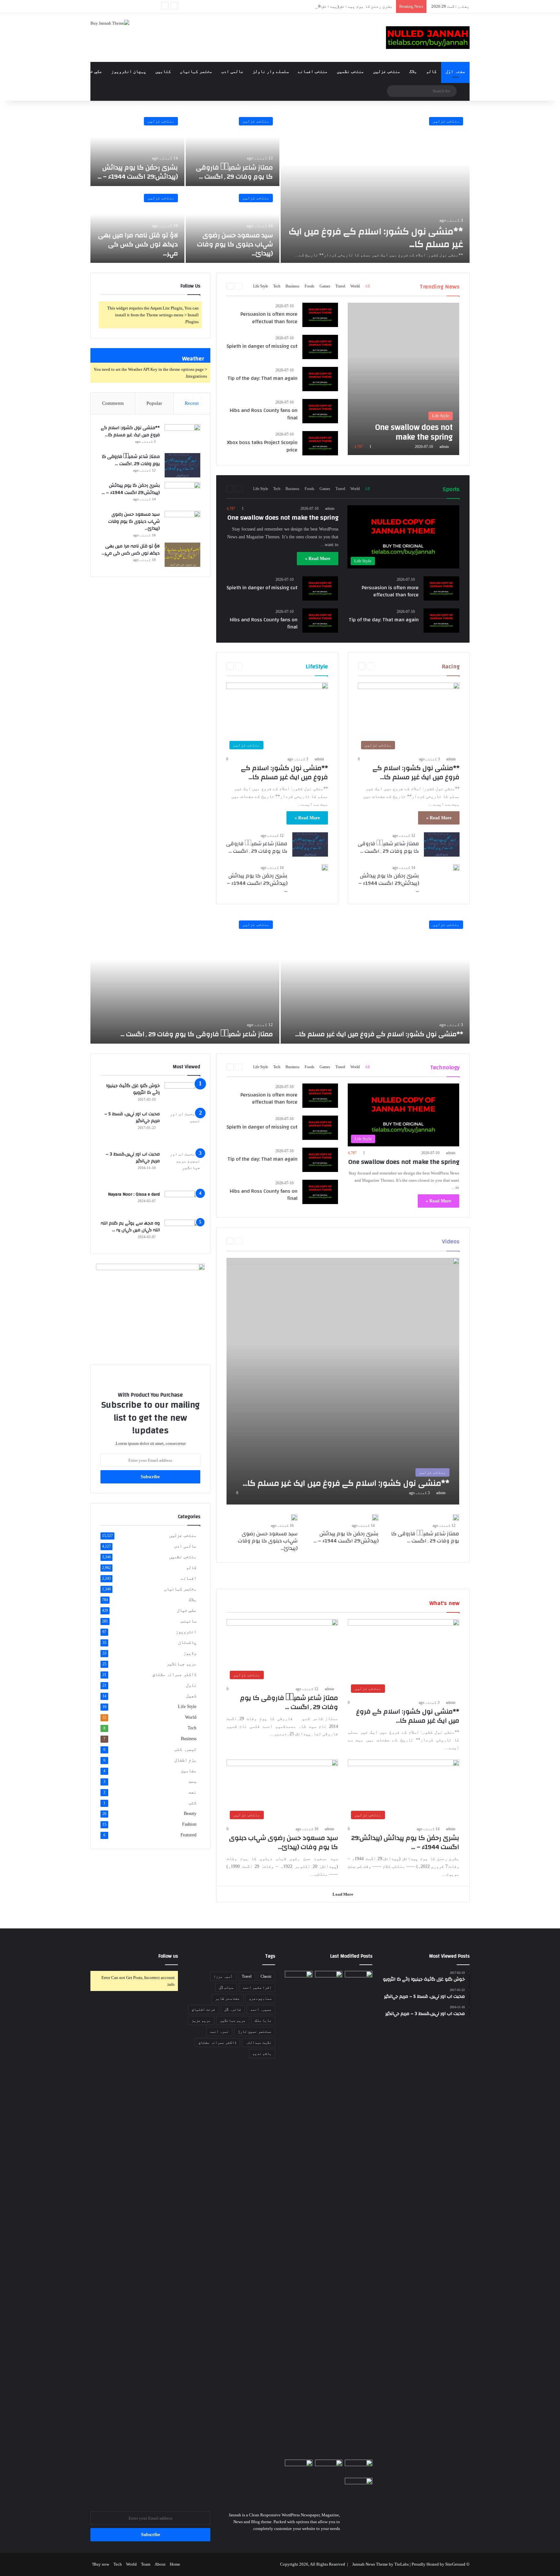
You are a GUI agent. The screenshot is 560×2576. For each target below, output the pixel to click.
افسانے (189, 1578)
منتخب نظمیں (350, 71)
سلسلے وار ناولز (271, 71)
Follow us (168, 1956)
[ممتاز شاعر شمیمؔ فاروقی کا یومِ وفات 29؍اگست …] (233, 148)
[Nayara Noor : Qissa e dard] (182, 1203)
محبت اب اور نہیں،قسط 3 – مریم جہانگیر (133, 1158)
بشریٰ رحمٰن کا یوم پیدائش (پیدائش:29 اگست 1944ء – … (338, 6)
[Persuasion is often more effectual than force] (320, 315)
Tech (277, 286)
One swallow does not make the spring (283, 517)
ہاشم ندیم (262, 2054)
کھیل (191, 1696)
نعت (192, 1792)
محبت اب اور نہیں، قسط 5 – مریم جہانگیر (132, 1118)
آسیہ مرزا (223, 1976)
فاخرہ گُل (233, 2009)
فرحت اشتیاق (203, 2009)
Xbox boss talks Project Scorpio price (262, 446)
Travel (340, 286)
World (355, 286)
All (367, 286)
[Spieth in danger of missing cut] (320, 347)
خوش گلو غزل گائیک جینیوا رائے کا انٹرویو (133, 1089)
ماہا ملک (263, 2020)
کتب (192, 1803)
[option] (280, 187)
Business (292, 286)
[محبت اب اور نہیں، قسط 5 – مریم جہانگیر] (182, 1128)
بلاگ (413, 71)
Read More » (318, 559)
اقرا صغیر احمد (257, 1987)
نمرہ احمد (219, 2032)
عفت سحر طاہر (227, 1998)
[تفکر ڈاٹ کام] (428, 38)
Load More (343, 1894)
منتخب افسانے (313, 71)
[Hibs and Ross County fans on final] (320, 411)
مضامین (189, 1771)
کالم (431, 71)
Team (146, 2564)
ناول (191, 1685)
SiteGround (455, 2564)
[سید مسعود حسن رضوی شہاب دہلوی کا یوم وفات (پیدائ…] (233, 225)
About (160, 2564)
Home (175, 2564)
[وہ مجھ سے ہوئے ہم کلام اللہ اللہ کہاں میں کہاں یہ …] (182, 1232)
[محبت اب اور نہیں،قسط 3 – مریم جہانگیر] (182, 1168)
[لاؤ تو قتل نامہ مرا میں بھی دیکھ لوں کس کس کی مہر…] (137, 225)
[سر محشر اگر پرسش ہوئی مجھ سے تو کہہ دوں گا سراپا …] (299, 2467)
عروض (28, 71)
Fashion (189, 1824)
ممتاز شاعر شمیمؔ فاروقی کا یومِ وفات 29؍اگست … (234, 172)
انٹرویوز (186, 1632)
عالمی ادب (232, 71)
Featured (188, 1835)
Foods (309, 286)
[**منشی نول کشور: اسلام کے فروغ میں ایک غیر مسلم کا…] (375, 187)
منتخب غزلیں (387, 71)
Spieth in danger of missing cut (262, 346)
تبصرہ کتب (185, 1749)
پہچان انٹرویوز (129, 71)
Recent (192, 403)
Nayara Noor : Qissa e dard (134, 1194)
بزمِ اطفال (185, 1760)
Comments (113, 403)
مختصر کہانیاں (196, 71)
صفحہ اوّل (455, 71)
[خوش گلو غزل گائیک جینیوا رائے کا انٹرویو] (182, 1094)
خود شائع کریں (58, 71)
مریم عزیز (201, 2020)
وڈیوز (190, 1653)
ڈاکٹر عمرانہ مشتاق (174, 1674)
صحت (192, 1781)
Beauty (190, 1814)
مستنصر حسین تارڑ (255, 2032)
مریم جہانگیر (181, 1664)
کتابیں (163, 71)
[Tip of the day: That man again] (320, 379)
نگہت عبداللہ (259, 2043)
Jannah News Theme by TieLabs (380, 2564)
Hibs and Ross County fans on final (264, 414)
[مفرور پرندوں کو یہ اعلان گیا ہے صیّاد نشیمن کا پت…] (359, 2487)
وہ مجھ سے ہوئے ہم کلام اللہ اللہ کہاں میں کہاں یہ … (130, 1227)
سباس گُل (226, 1987)
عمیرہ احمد (261, 2009)
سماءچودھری (260, 1998)
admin (444, 447)
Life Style (261, 286)
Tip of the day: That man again (262, 378)
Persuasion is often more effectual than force (269, 318)
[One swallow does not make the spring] (403, 379)
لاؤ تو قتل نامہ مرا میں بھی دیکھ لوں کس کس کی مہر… (138, 244)
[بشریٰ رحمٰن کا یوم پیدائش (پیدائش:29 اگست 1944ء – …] (137, 148)
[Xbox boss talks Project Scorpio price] (320, 443)
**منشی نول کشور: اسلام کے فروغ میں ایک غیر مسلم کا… (376, 238)
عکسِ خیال (92, 71)
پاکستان (187, 1642)
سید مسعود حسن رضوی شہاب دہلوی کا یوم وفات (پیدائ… (235, 244)
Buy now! (101, 2564)
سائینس (189, 1621)
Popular (154, 403)
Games (325, 286)
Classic (266, 1976)
